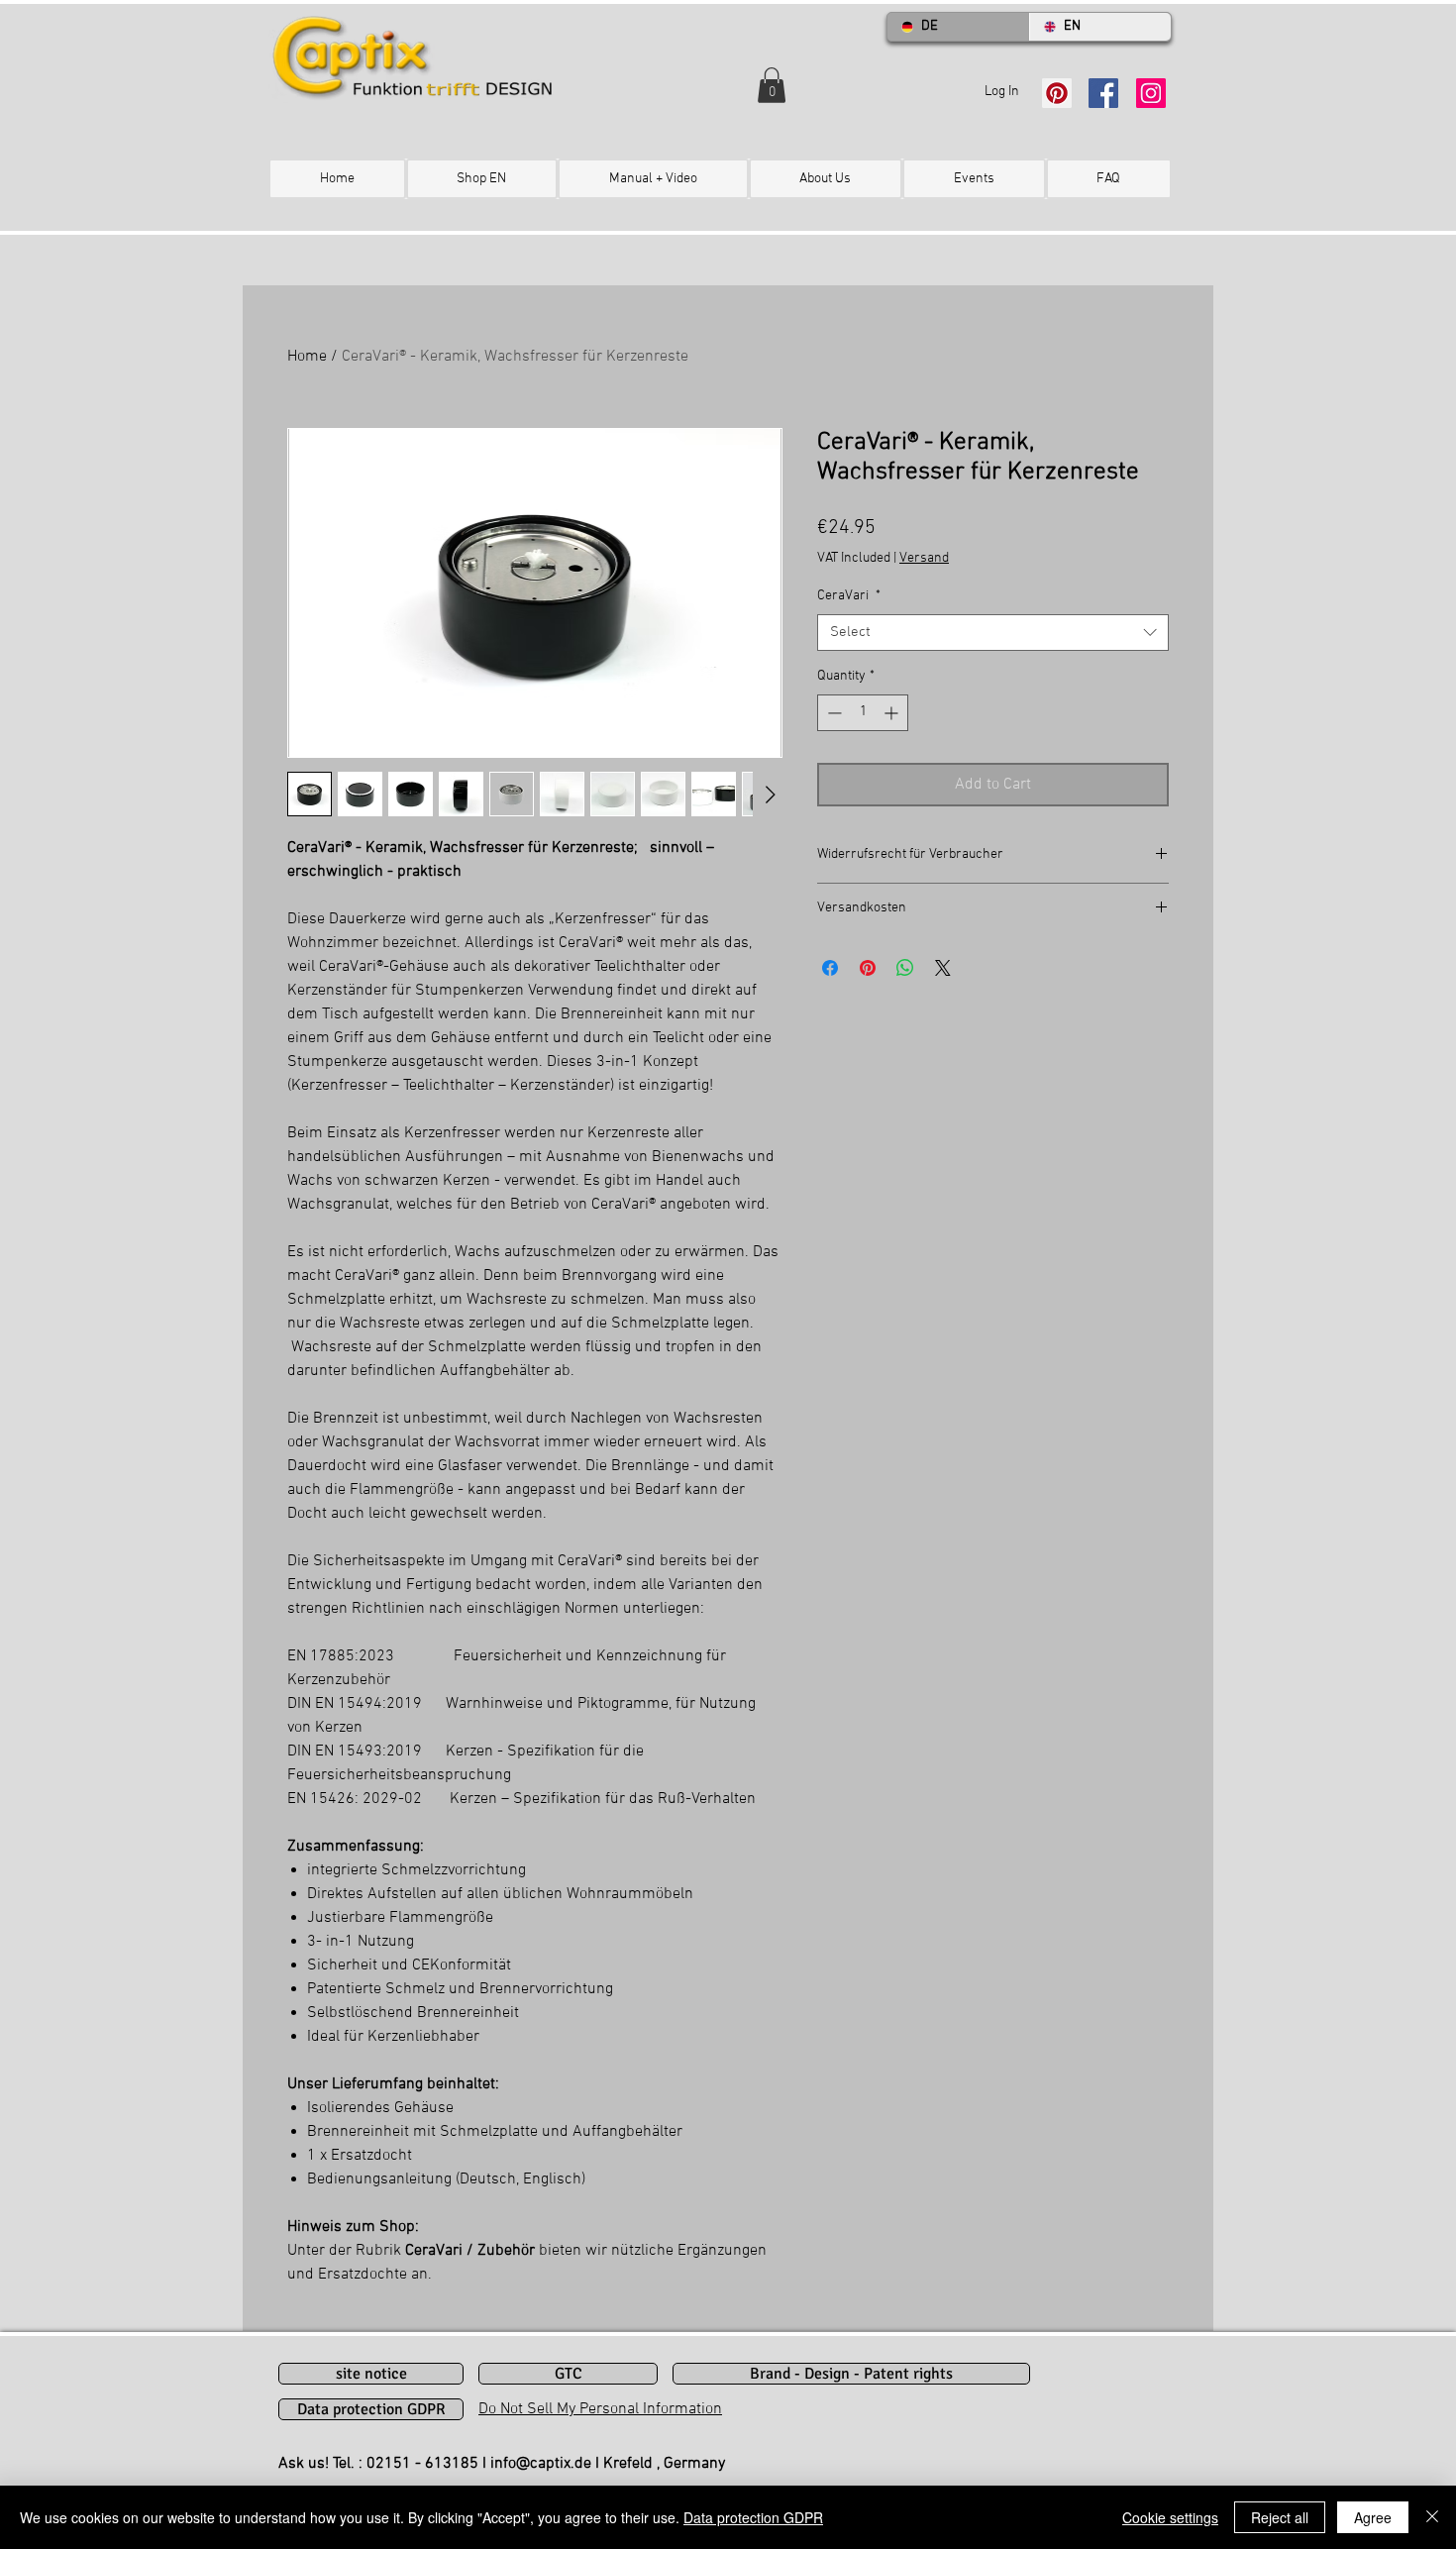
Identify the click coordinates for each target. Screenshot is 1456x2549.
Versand (924, 558)
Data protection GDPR (753, 2517)
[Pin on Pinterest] (868, 968)
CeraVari (849, 596)
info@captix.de (541, 2464)
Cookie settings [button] (1170, 2517)
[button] (772, 85)
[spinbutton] (863, 713)
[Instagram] (1151, 93)
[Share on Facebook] (830, 968)
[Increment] (893, 713)
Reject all (1280, 2517)
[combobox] (993, 633)
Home (307, 357)
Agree (1373, 2517)
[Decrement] (832, 713)
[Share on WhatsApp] (905, 968)
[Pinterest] (1057, 93)
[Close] (1432, 2517)
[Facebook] (1103, 93)
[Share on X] (943, 968)
